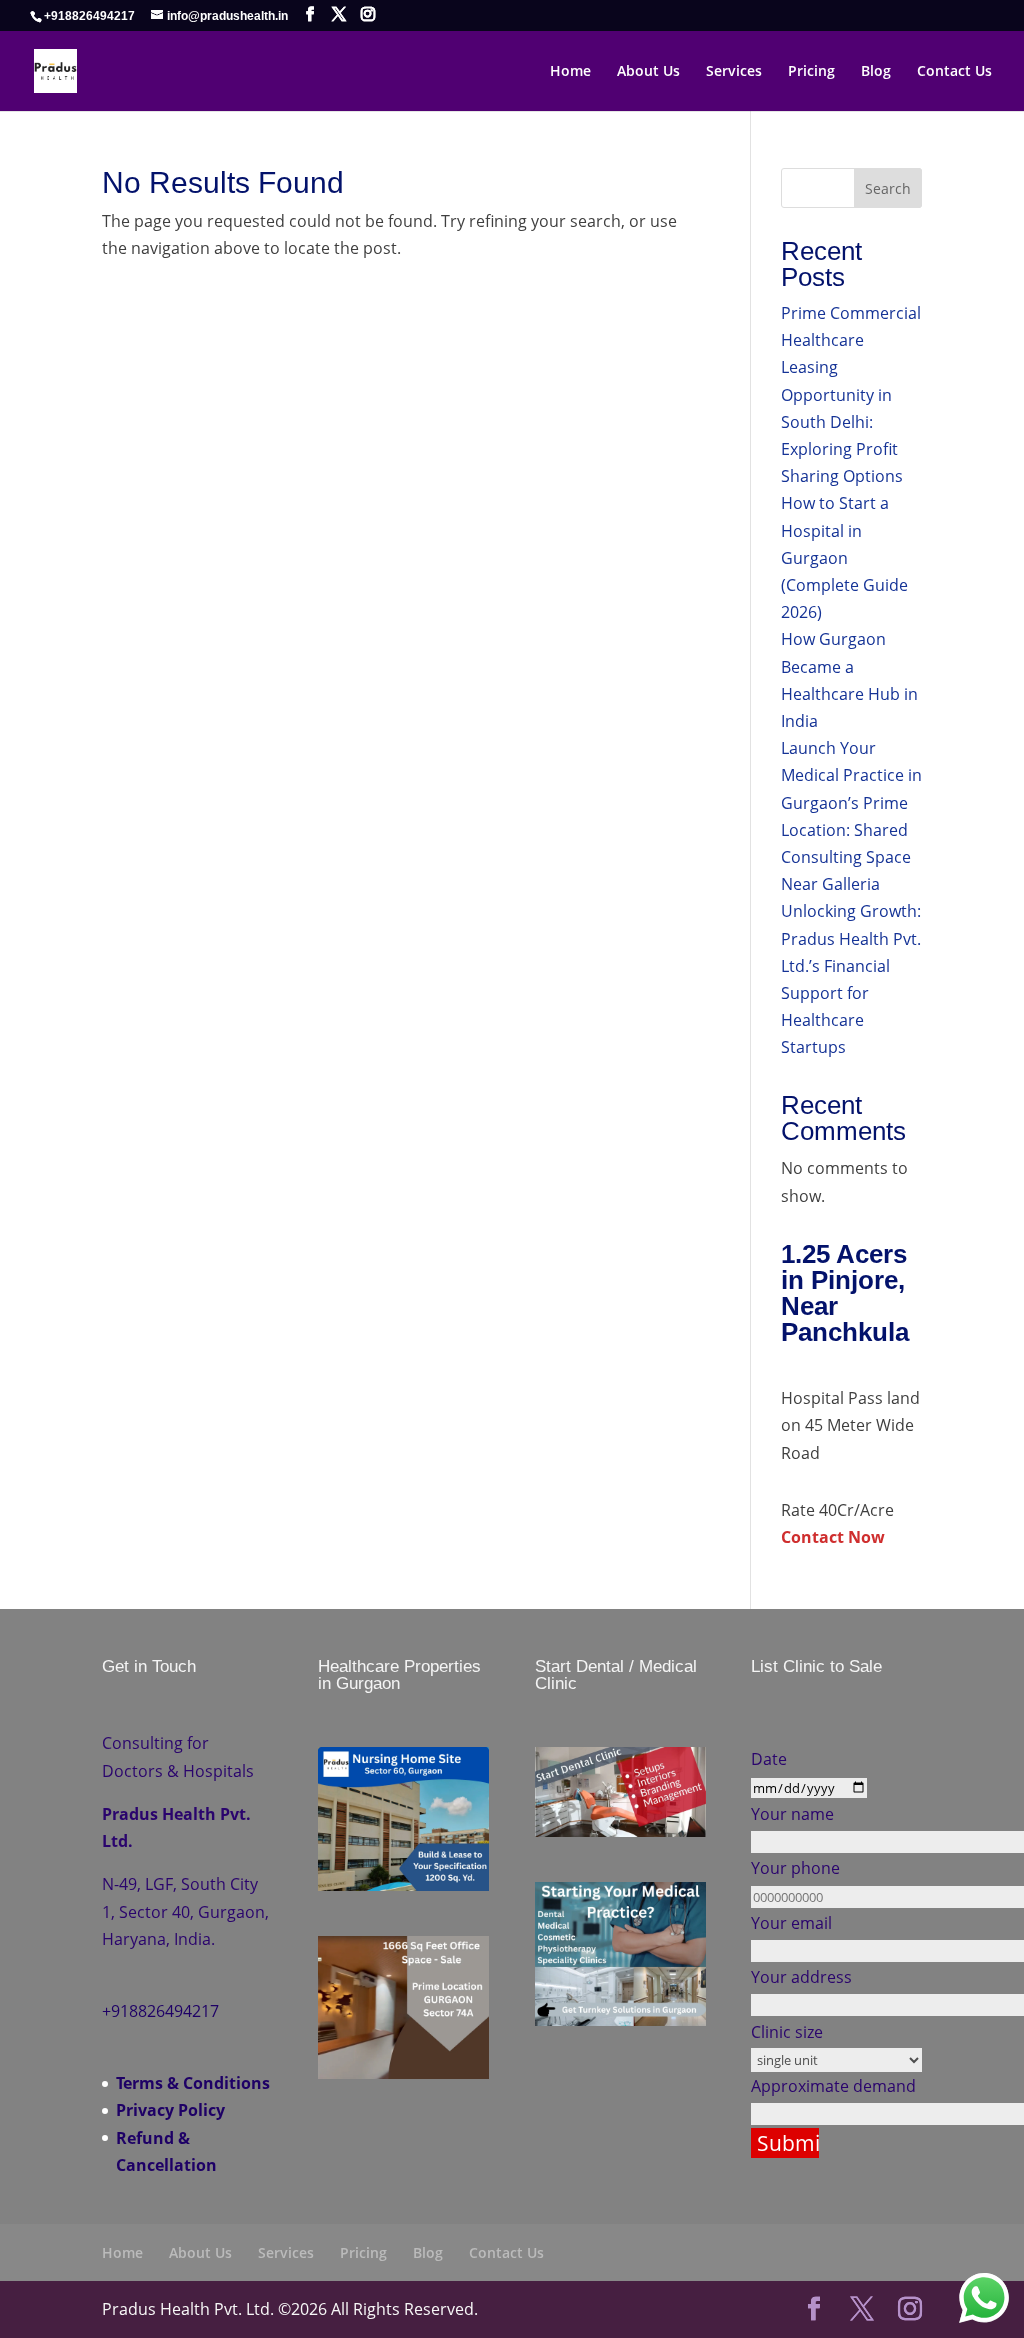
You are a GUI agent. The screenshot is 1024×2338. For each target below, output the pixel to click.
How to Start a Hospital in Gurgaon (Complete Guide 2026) (844, 557)
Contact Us (954, 72)
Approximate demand (833, 2086)
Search (888, 188)
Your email (791, 1923)
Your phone (795, 1868)
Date (769, 1759)
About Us (648, 72)
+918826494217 (89, 16)
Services (734, 72)
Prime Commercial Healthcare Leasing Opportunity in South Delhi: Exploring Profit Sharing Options (851, 394)
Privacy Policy (170, 2110)
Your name (792, 1814)
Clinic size (787, 2032)
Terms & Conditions (193, 2083)
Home (570, 72)
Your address (801, 1977)
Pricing (811, 72)
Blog (876, 72)
